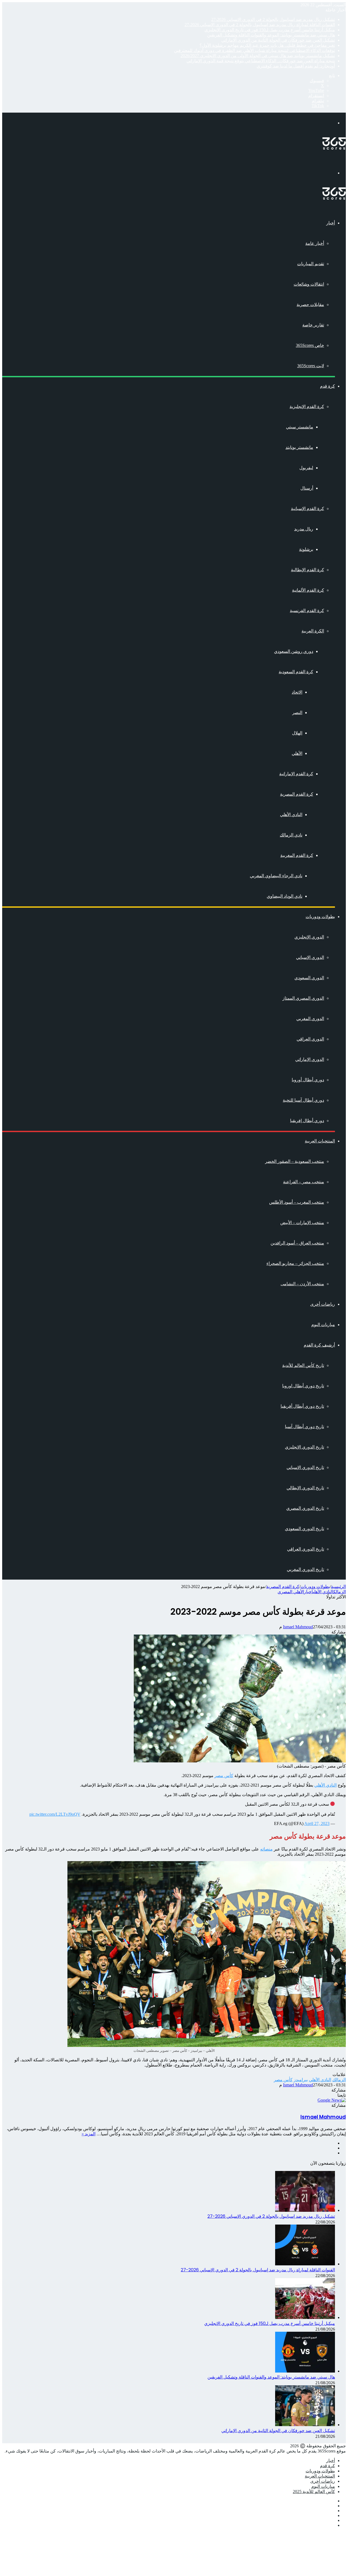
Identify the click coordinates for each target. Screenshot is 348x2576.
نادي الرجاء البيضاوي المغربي (276, 876)
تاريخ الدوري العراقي (306, 1549)
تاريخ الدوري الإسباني (305, 1467)
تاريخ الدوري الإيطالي (305, 1488)
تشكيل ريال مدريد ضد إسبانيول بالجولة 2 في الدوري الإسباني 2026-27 (273, 19)
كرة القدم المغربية (297, 855)
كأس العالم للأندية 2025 (314, 2492)
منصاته (266, 1849)
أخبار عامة (315, 243)
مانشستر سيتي (300, 427)
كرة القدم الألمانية (308, 590)
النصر (297, 713)
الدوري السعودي (309, 978)
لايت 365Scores (311, 366)
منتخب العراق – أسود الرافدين (297, 1243)
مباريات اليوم (323, 1325)
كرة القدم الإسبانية (307, 509)
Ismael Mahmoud (298, 1627)
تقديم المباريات (311, 264)
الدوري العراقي (310, 1039)
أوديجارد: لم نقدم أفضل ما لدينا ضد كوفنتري (296, 66)
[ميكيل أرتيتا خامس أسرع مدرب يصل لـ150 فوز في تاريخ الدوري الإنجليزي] (305, 2317)
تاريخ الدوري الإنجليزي (304, 1447)
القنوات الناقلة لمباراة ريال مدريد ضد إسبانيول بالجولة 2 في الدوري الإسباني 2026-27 (260, 25)
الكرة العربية (313, 631)
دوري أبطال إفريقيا (307, 1121)
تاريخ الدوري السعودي (304, 1529)
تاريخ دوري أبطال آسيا (304, 1427)
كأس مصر (224, 1776)
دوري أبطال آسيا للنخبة (303, 1100)
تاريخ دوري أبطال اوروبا (303, 1386)
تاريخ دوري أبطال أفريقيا (302, 1406)
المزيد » (88, 2134)
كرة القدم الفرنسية (307, 611)
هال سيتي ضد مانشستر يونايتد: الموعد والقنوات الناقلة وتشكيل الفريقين (271, 35)
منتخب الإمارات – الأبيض (302, 1223)
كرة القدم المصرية (297, 794)
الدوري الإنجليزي (309, 937)
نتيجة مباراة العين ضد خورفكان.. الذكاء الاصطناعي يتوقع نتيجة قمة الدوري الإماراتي (261, 61)
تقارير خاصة (313, 325)
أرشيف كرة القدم (319, 1345)
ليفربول (306, 468)
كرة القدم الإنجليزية (307, 407)
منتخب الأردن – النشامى (302, 1284)
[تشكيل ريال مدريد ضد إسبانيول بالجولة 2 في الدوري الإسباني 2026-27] (305, 2210)
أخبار (331, 223)
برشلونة (306, 549)
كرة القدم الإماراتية (296, 774)
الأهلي (297, 753)
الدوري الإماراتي (310, 1059)
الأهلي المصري (291, 1592)
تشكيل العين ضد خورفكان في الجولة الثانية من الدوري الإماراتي (278, 40)
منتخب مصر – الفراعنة (304, 1182)
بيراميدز (301, 2080)
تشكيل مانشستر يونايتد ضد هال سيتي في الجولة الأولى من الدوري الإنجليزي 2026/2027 (258, 56)
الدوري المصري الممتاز (303, 998)
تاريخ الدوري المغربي (305, 1569)
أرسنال (307, 488)
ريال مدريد (304, 529)
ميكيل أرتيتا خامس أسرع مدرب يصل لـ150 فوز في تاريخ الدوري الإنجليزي (270, 30)
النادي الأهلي (291, 815)
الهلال (297, 733)
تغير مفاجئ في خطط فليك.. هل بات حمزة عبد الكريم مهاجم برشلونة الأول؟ (267, 45)
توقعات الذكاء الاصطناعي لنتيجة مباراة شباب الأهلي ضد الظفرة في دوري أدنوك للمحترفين (254, 50)
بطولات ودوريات (320, 917)
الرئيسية (338, 1587)
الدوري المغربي (310, 1019)
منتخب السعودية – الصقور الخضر (295, 1161)
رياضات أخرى (323, 1304)
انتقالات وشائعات (309, 284)
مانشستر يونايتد (299, 447)
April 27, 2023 (317, 1823)
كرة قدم (327, 386)
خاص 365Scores (310, 345)
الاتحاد (297, 692)
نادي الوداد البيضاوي (285, 896)
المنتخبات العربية (320, 1141)
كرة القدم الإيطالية (307, 570)
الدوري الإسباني (310, 957)
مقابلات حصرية (310, 305)
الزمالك (340, 1592)
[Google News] (332, 2100)
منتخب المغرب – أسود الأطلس (297, 1202)
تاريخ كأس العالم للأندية (303, 1365)
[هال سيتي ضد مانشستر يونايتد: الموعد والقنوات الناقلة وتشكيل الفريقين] (305, 2371)
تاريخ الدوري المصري (305, 1508)
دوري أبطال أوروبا (308, 1080)
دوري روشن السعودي (294, 651)
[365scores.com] (334, 148)
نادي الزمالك (291, 835)
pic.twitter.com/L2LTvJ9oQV (55, 1814)
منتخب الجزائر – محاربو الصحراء (295, 1263)
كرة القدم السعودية (296, 672)
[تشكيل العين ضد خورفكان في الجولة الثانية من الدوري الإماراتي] (305, 2425)
